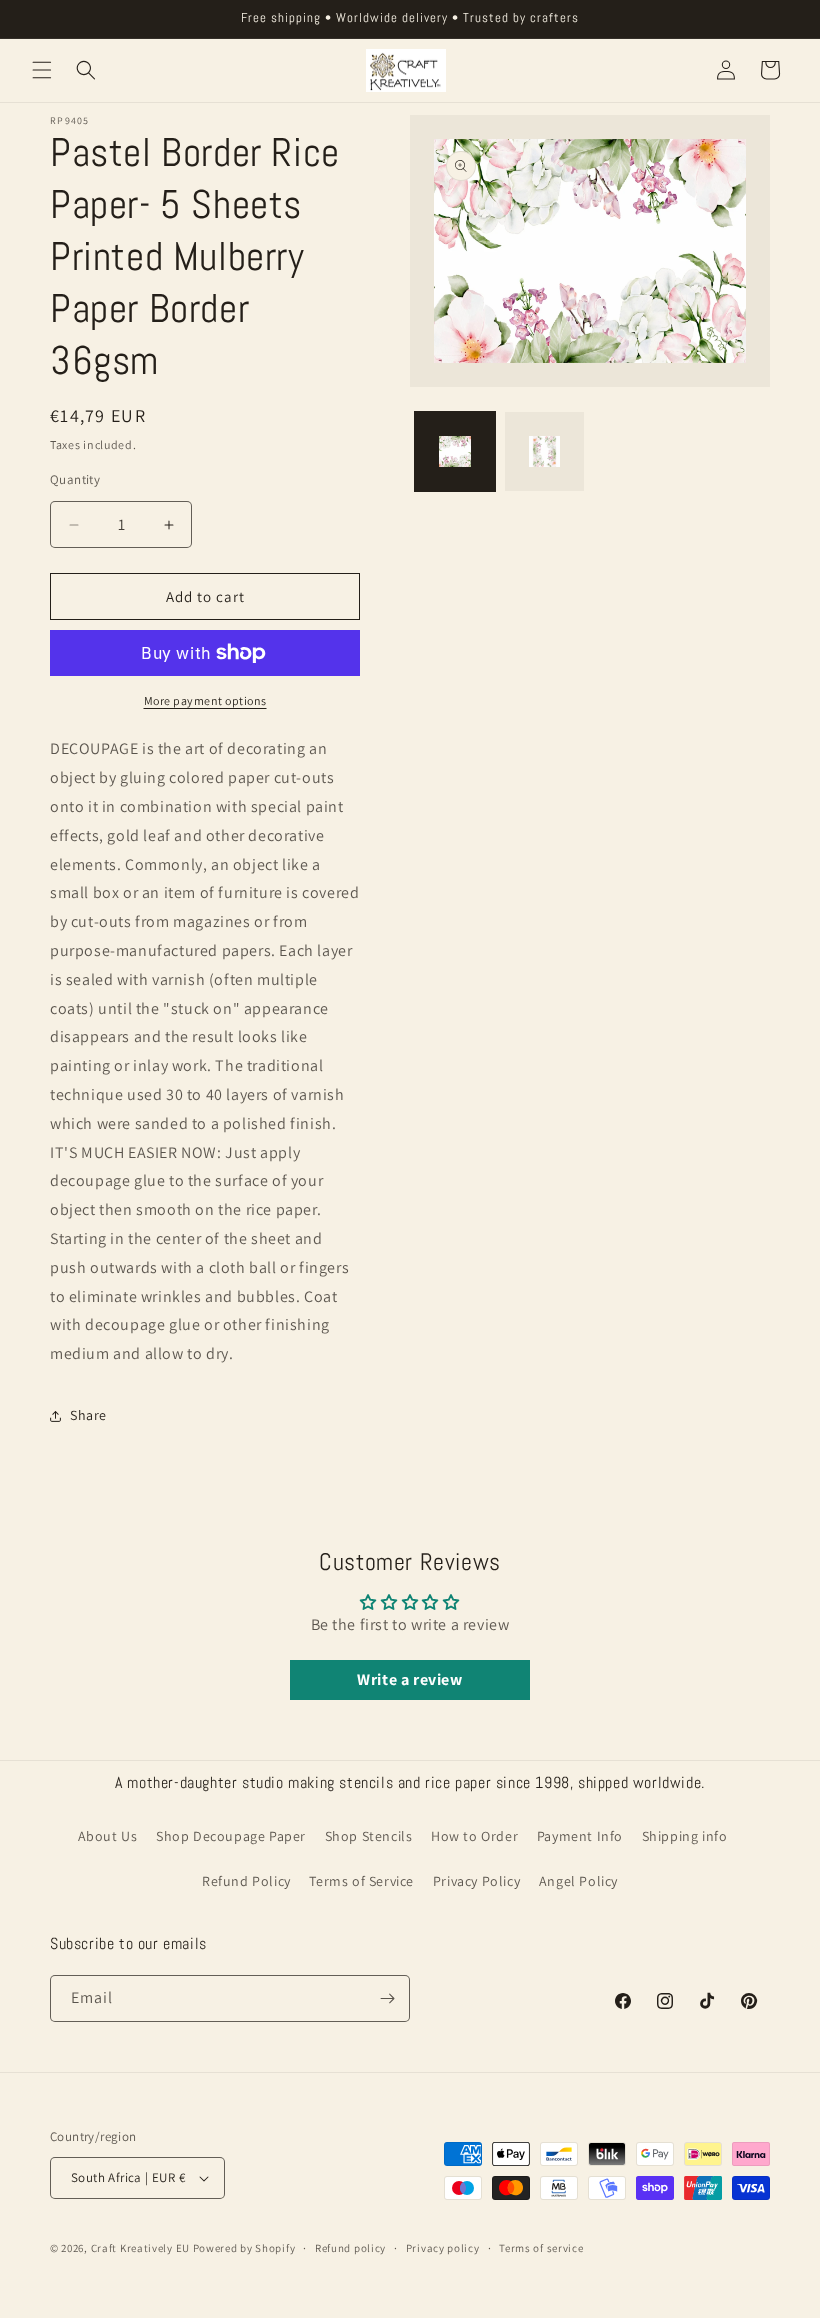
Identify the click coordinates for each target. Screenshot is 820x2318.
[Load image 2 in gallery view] (545, 452)
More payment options (205, 700)
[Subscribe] (387, 1998)
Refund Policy (246, 1881)
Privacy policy (443, 2248)
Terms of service (541, 2248)
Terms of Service (361, 1881)
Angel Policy (578, 1881)
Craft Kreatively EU (140, 2248)
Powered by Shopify (244, 2248)
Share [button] (88, 1415)
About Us (108, 1836)
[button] (42, 70)
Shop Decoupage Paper (231, 1836)
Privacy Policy (476, 1881)
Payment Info (580, 1836)
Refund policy (350, 2248)
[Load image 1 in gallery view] (455, 452)
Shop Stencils (369, 1836)
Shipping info (685, 1836)
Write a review (409, 1679)
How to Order (474, 1836)
